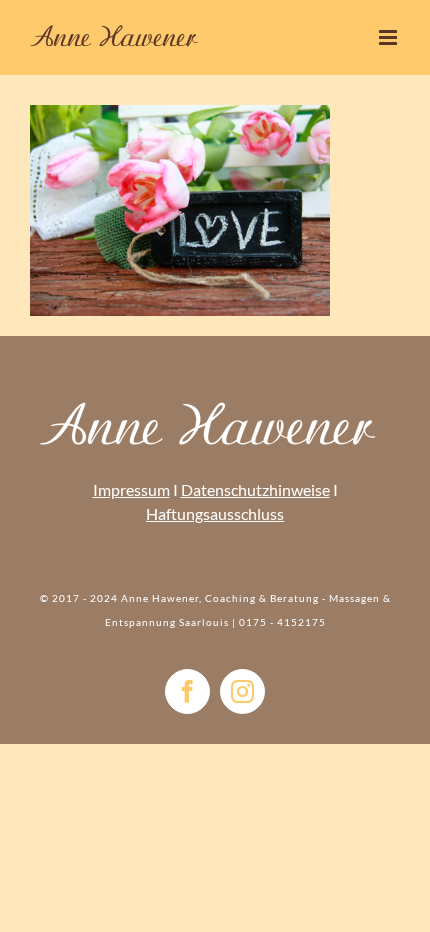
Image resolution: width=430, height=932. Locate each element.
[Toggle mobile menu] (389, 37)
